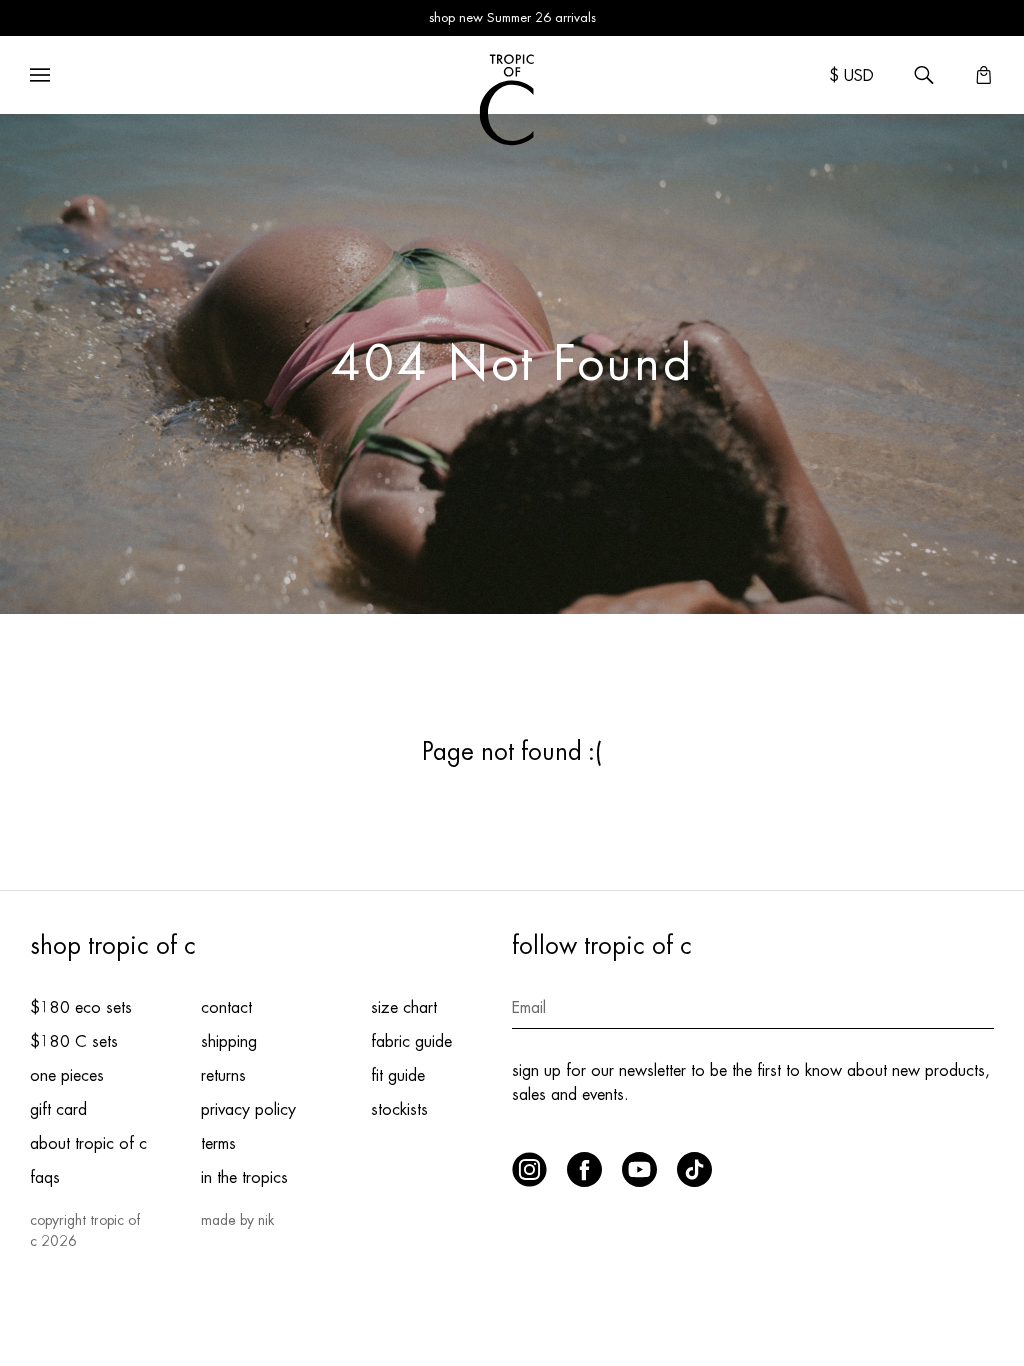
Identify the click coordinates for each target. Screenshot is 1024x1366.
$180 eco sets (81, 1008)
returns (223, 1076)
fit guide (398, 1076)
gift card (58, 1110)
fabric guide (411, 1042)
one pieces (67, 1076)
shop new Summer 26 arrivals (512, 17)
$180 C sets (74, 1042)
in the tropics (244, 1178)
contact (226, 1008)
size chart (404, 1008)
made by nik (237, 1220)
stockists (399, 1110)
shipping (229, 1042)
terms (218, 1144)
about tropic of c (88, 1144)
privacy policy (248, 1110)
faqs (45, 1178)
